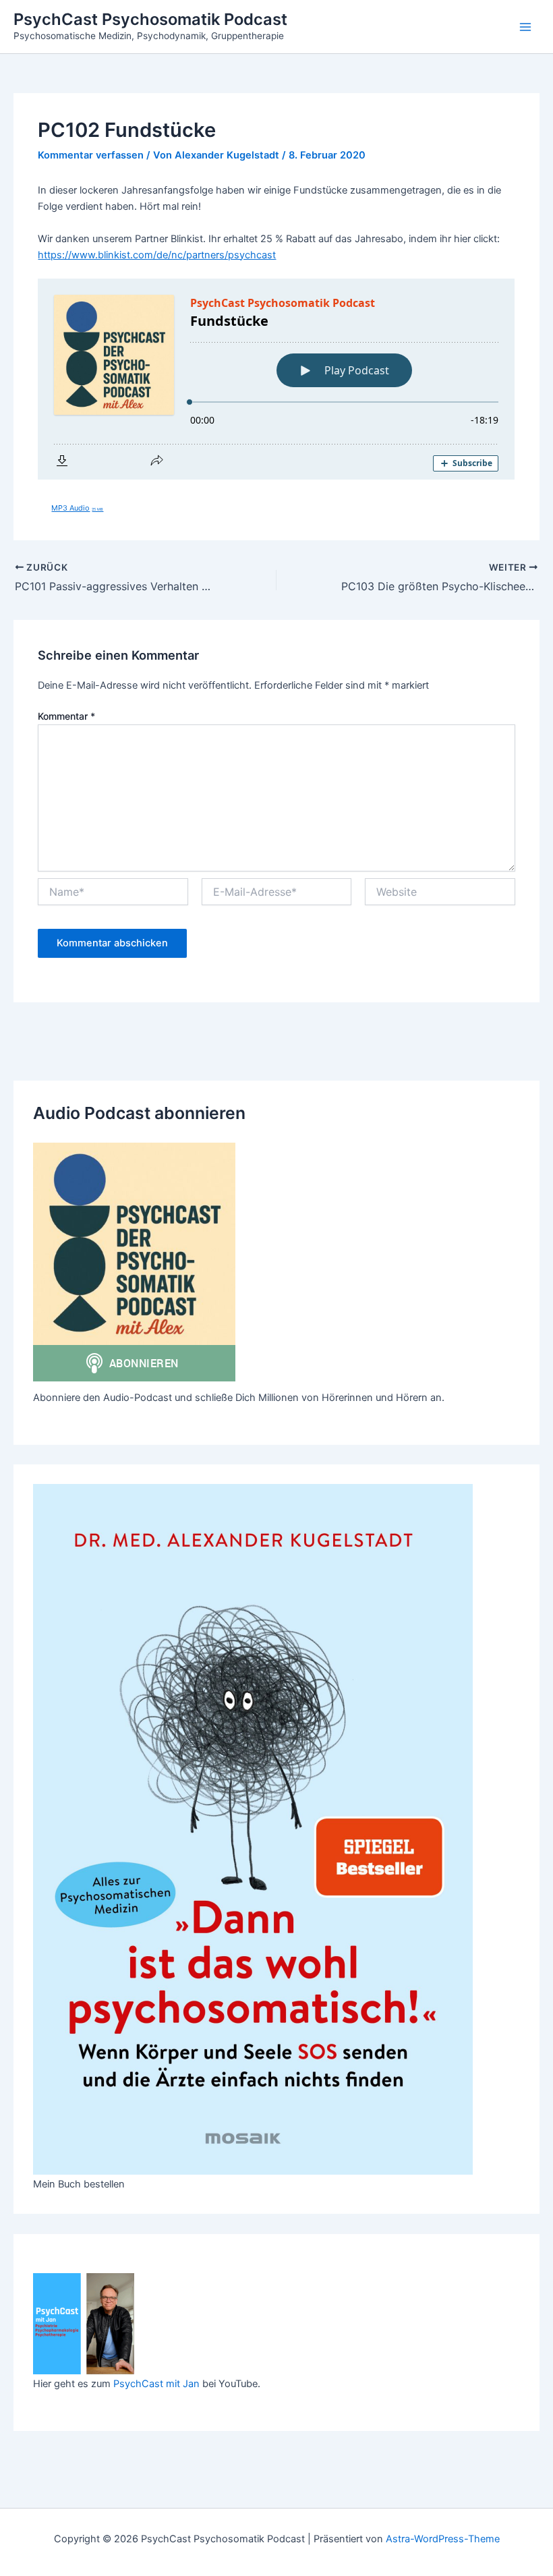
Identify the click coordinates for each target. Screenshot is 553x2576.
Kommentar (66, 716)
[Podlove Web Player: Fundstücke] (276, 379)
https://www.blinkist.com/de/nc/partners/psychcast (157, 255)
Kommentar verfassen (91, 155)
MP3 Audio (77, 508)
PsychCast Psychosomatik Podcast (150, 19)
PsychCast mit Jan (156, 2384)
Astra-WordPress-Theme (443, 2539)
